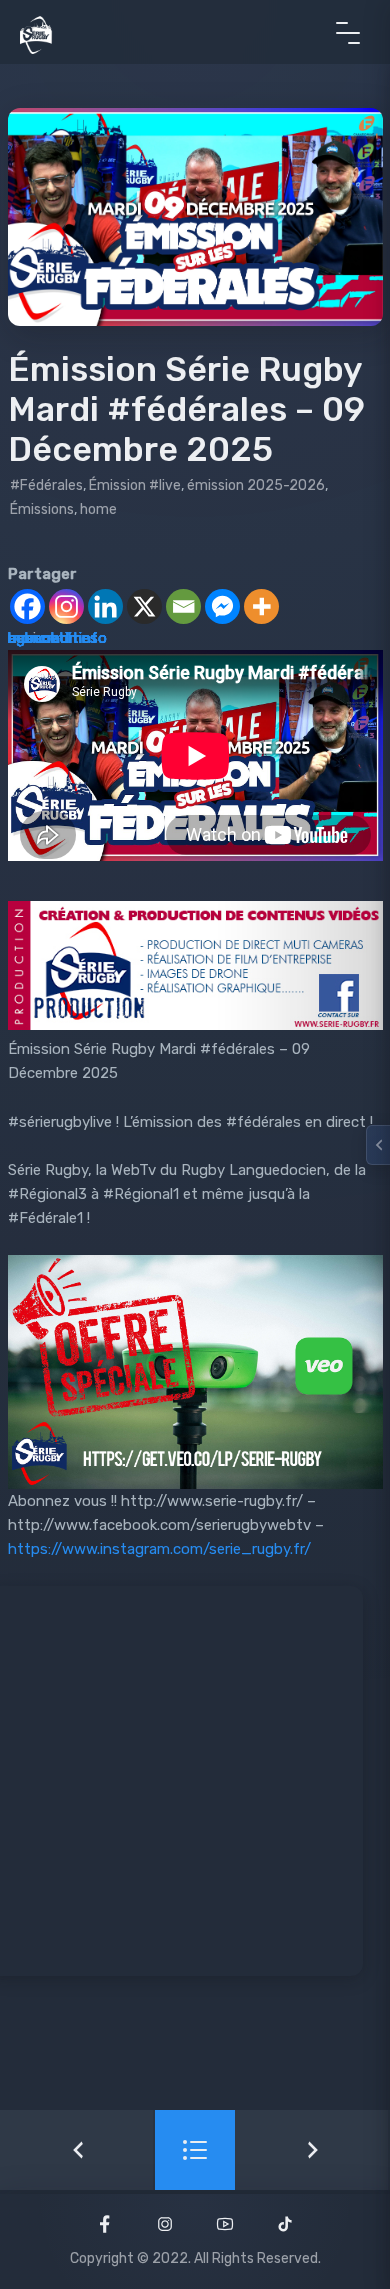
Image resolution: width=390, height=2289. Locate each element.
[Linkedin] (105, 606)
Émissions (42, 509)
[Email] (183, 606)
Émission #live (135, 485)
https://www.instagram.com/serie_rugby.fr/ (159, 1549)
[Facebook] (27, 606)
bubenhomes (53, 638)
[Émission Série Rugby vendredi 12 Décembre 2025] (312, 2150)
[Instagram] (66, 606)
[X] (144, 606)
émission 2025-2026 (256, 485)
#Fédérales (46, 485)
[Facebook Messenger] (222, 606)
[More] (261, 606)
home (98, 509)
